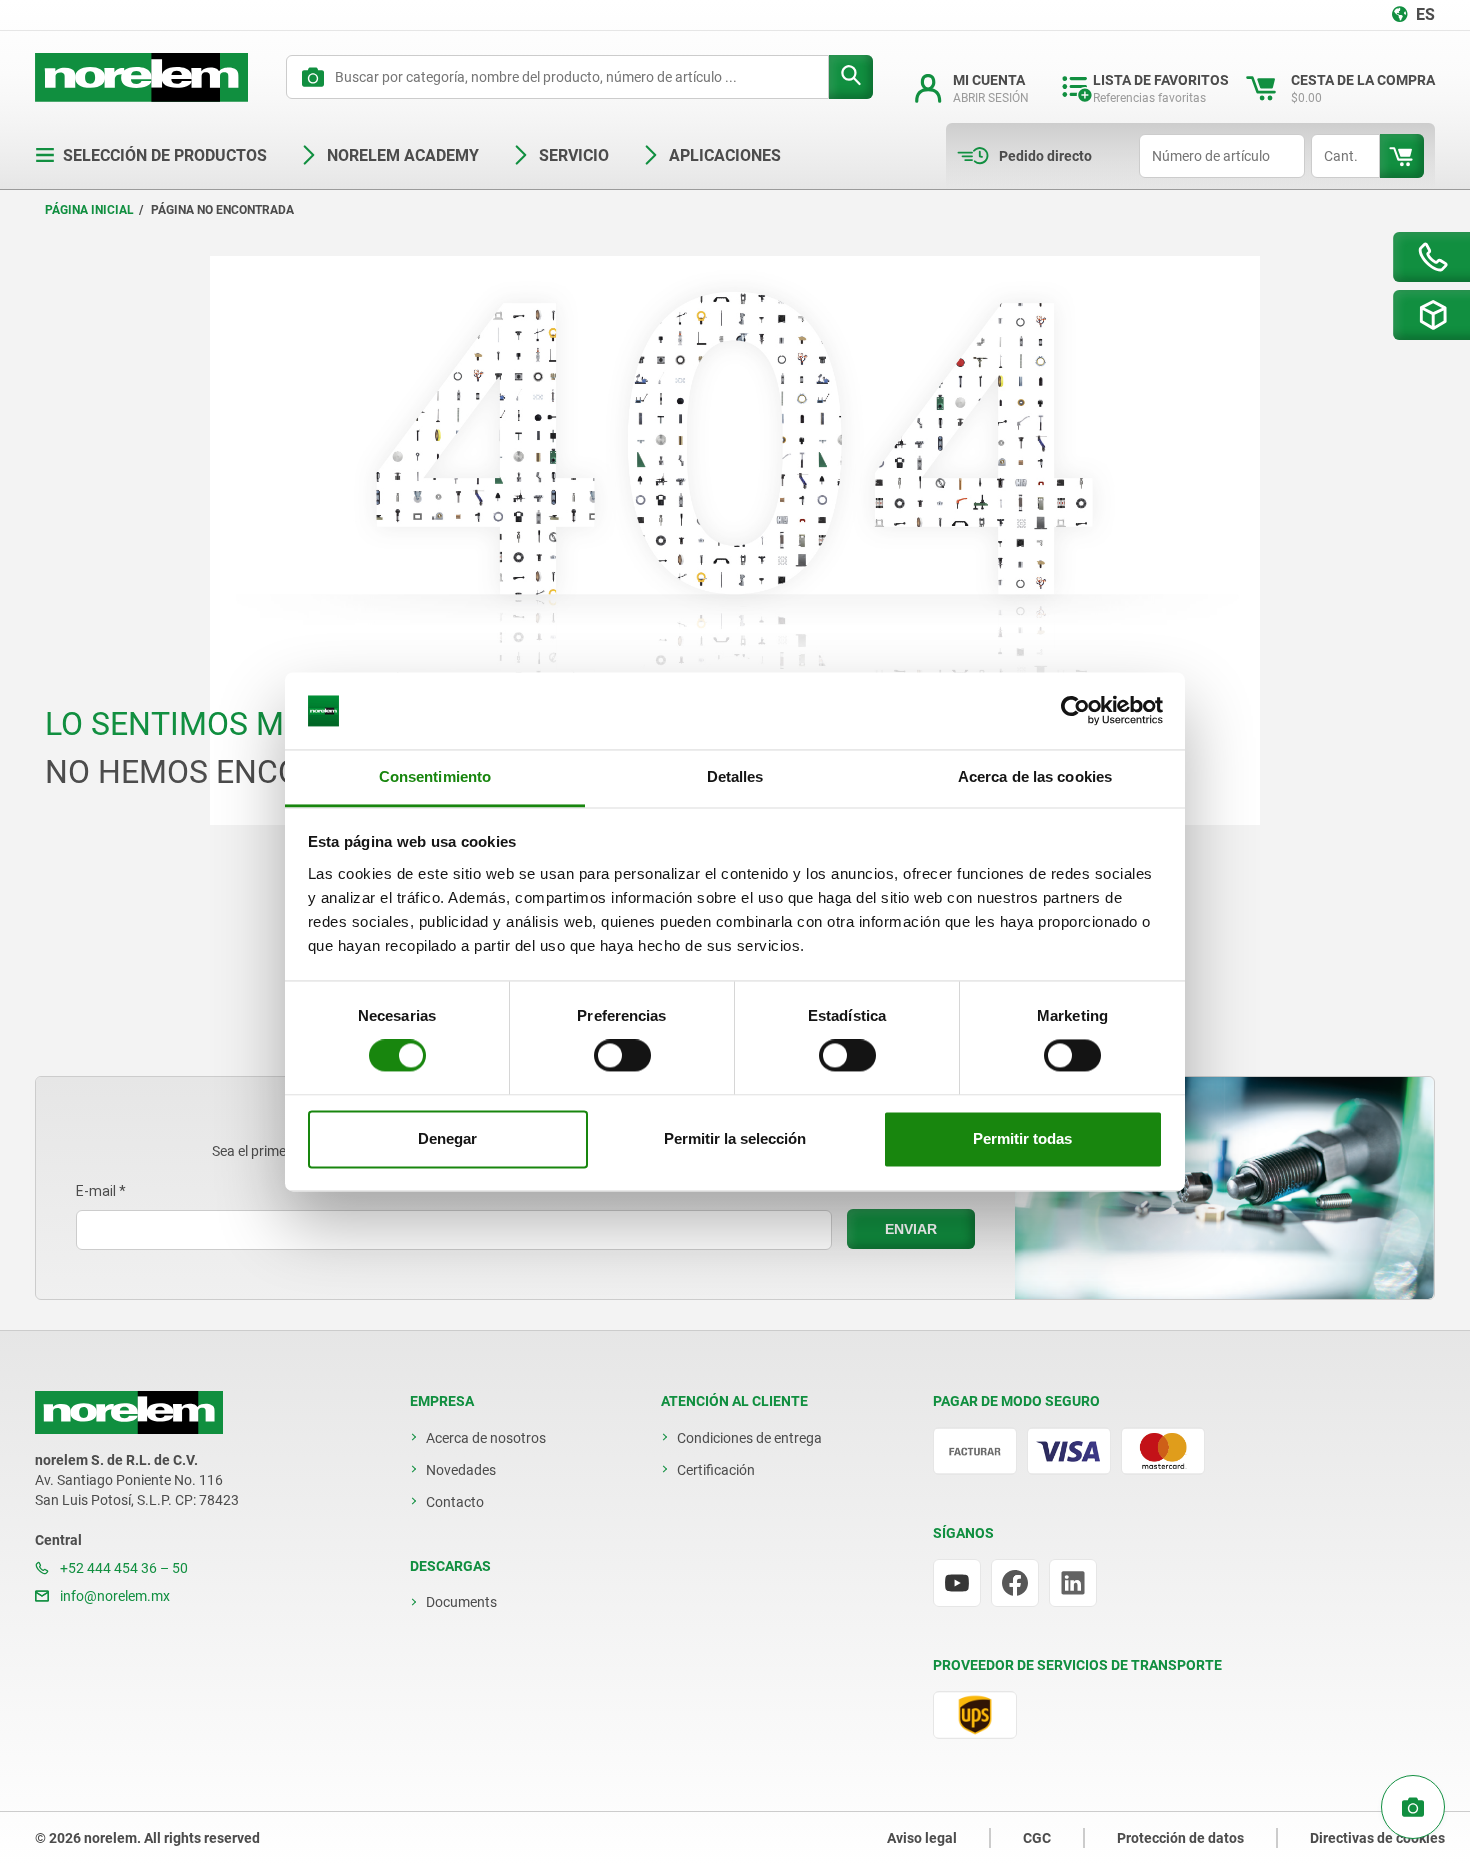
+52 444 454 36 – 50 (122, 1568)
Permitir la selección (735, 1138)
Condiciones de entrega (749, 1438)
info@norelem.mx (113, 1596)
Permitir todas (1022, 1138)
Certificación (716, 1470)
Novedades (461, 1470)
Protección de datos (1180, 1838)
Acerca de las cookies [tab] (1035, 776)
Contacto (455, 1502)
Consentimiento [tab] (435, 776)
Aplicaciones (725, 155)
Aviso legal (922, 1838)
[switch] (622, 1056)
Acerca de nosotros (486, 1438)
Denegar (447, 1138)
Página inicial (89, 210)
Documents (461, 1602)
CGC (1037, 1838)
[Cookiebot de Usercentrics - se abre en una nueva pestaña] (1075, 711)
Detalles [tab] (735, 776)
